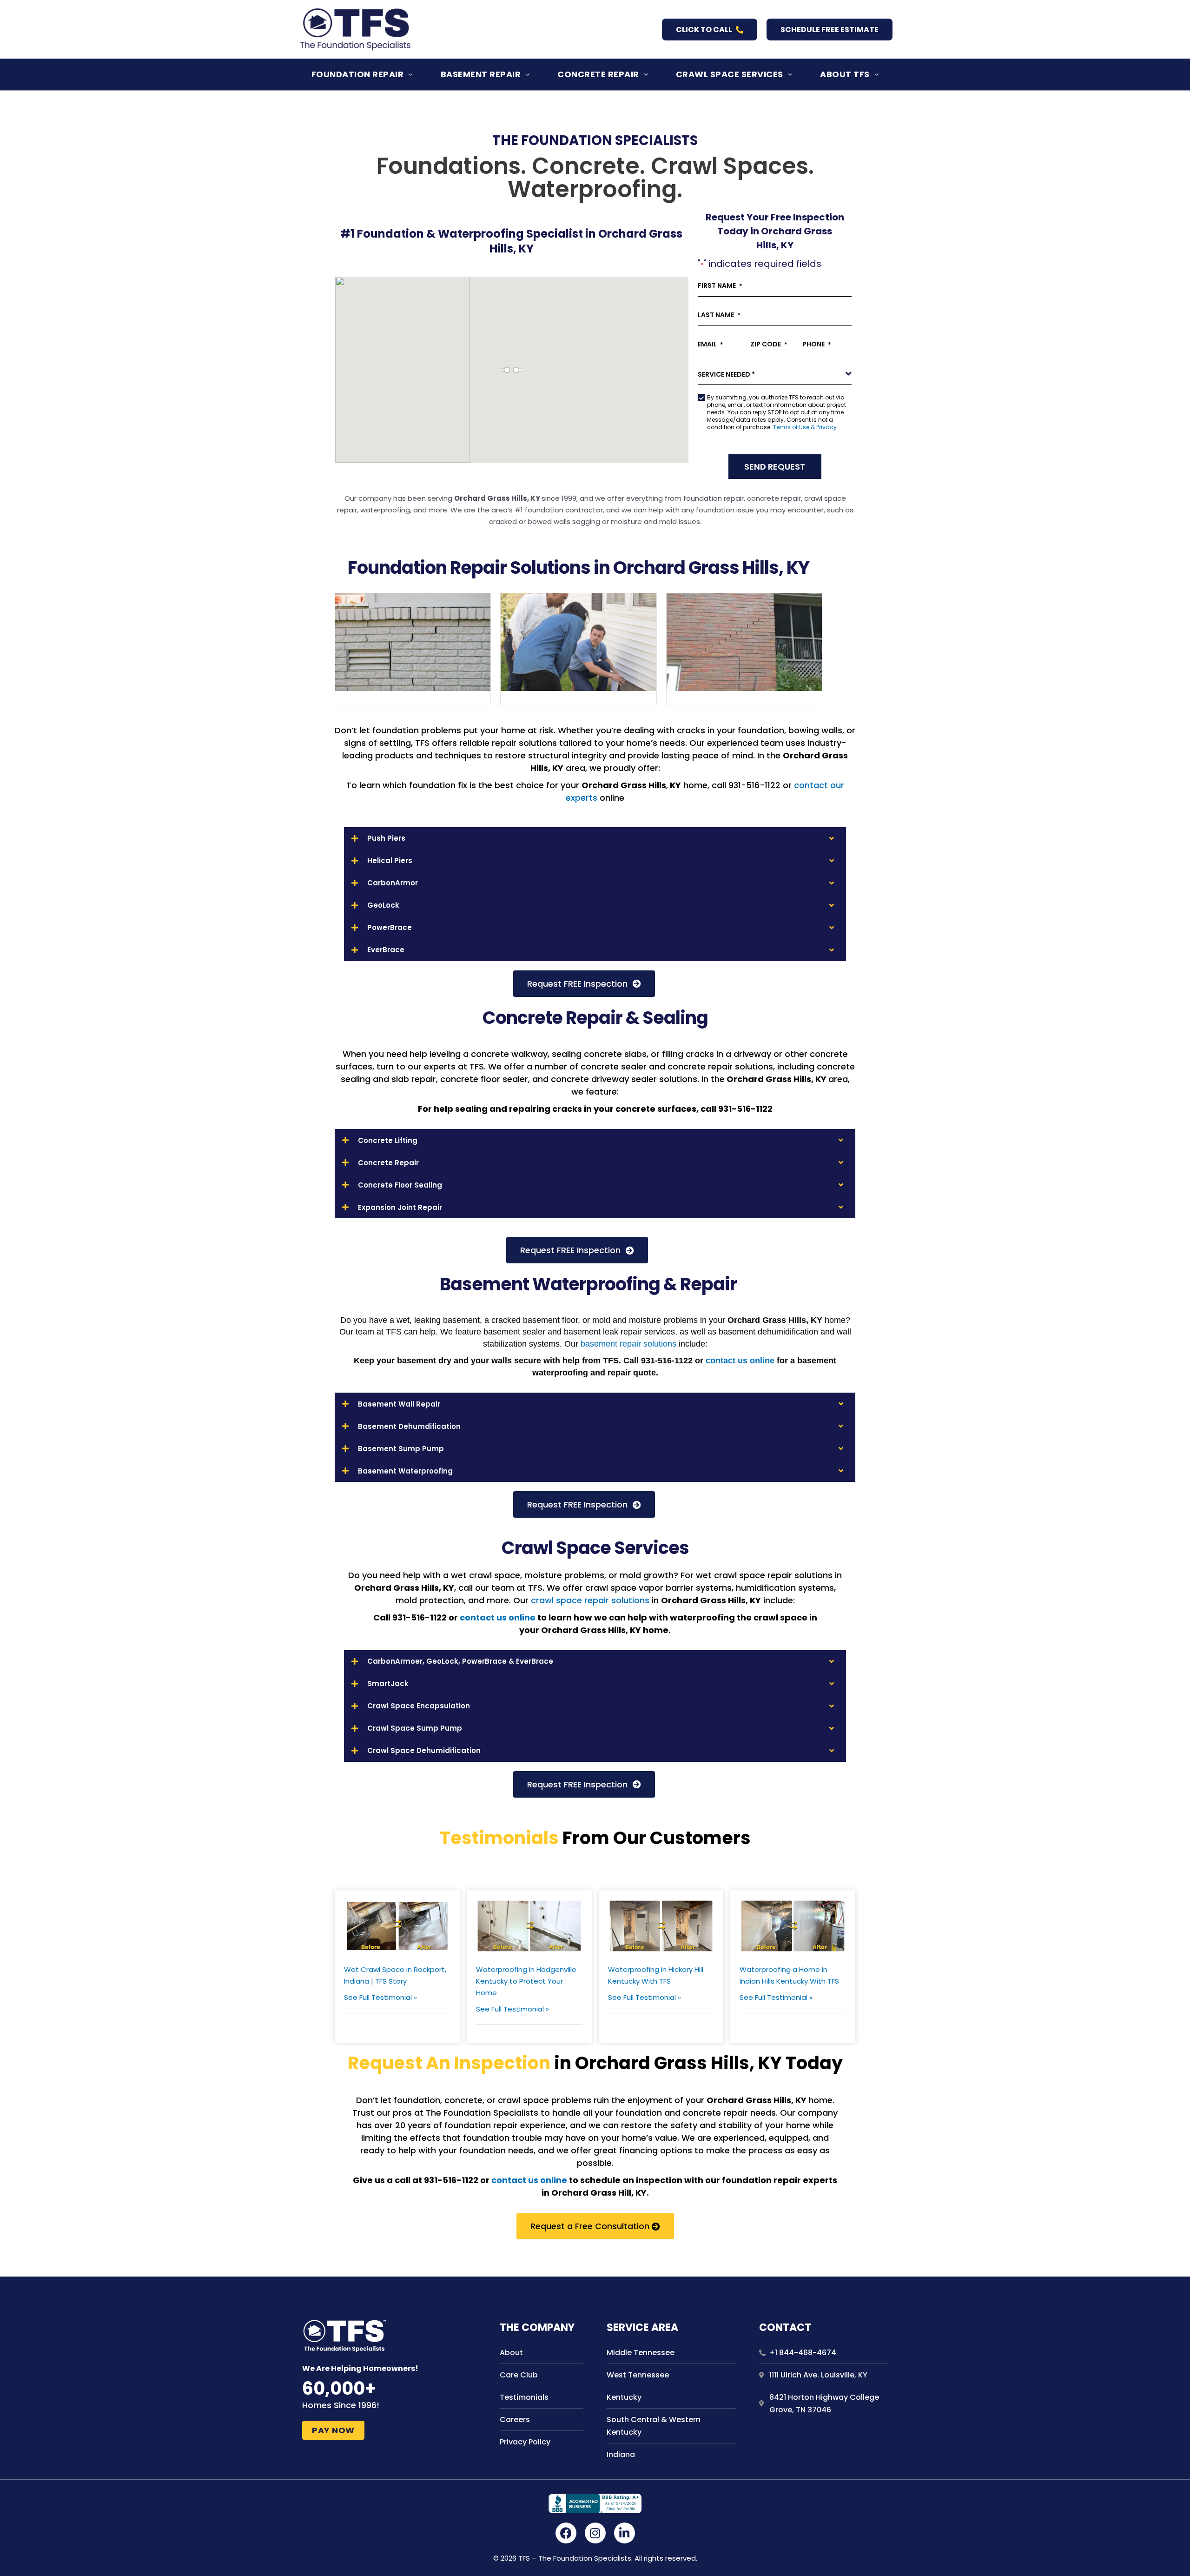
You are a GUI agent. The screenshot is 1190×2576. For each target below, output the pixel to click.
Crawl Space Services (730, 74)
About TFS (845, 74)
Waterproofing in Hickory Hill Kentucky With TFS (656, 1975)
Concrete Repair (598, 74)
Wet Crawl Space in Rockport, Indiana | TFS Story (395, 1975)
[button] (362, 74)
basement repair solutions (628, 1344)
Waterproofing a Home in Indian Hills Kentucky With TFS (789, 1975)
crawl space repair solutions (590, 1600)
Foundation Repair (358, 74)
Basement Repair (481, 74)
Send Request (775, 467)
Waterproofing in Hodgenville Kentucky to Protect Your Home (526, 1981)
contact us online (741, 1361)
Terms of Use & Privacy (805, 427)
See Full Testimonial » (380, 1997)
